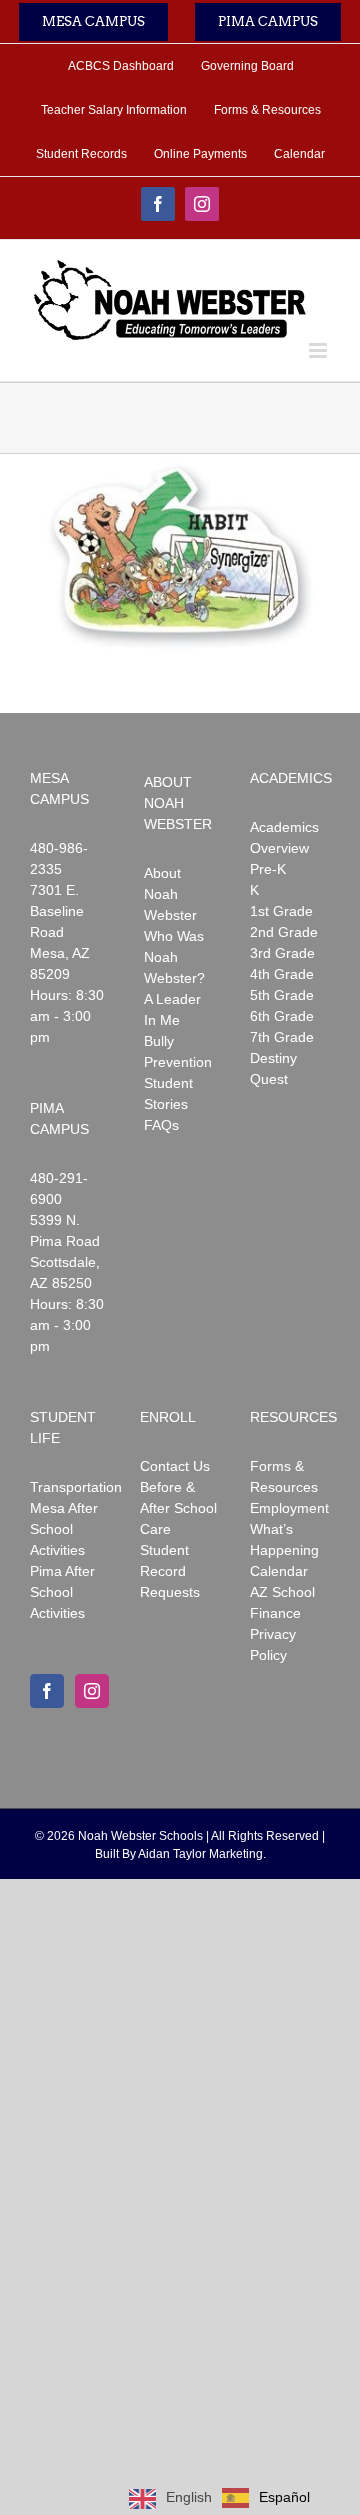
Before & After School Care (178, 1508)
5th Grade (282, 995)
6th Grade (282, 1016)
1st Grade (281, 911)
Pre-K (268, 869)
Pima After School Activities (62, 1592)
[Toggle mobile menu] (319, 350)
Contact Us (175, 1466)
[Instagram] (92, 1691)
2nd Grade (284, 932)
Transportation (76, 1487)
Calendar (279, 1571)
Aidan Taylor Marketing (200, 1854)
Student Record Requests (170, 1571)
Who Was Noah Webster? (174, 957)
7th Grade (282, 1037)
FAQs (161, 1125)
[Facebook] (47, 1691)
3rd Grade (282, 953)
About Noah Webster (170, 894)
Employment (289, 1508)
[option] (266, 2498)
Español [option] (284, 2497)
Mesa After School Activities (64, 1529)
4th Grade (282, 974)
